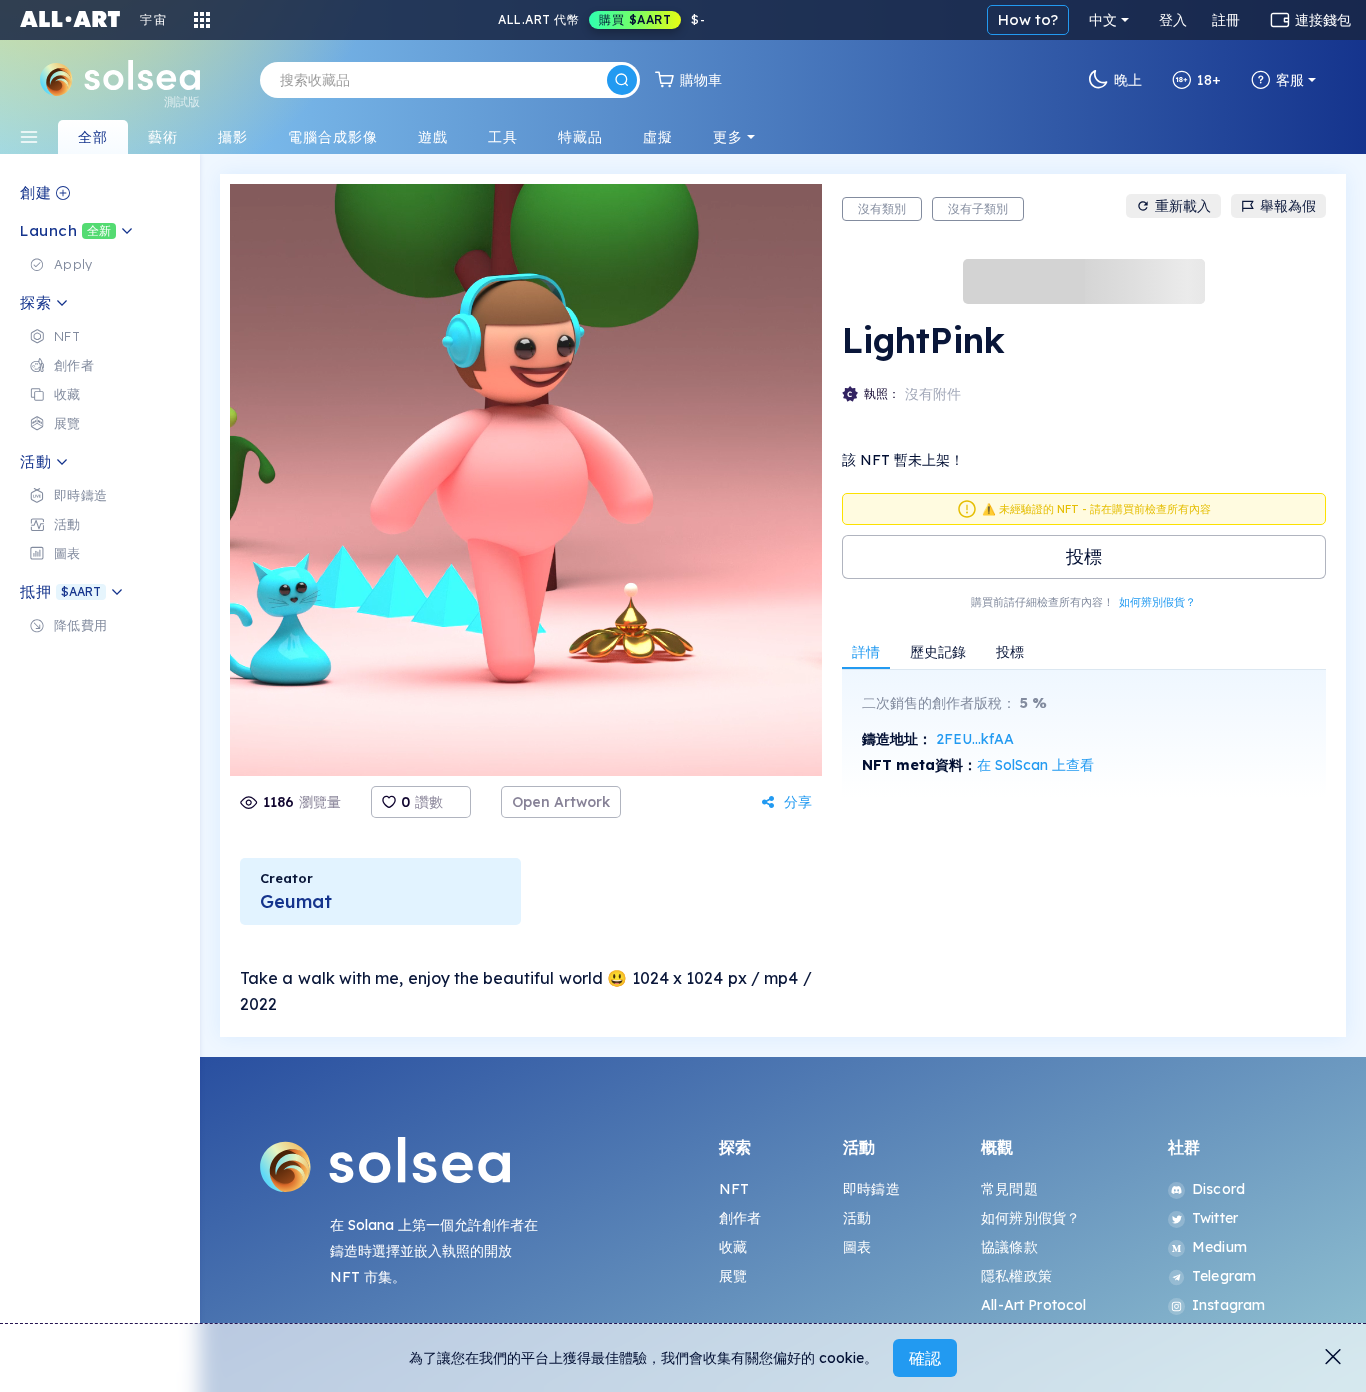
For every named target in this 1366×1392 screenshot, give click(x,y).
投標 (1084, 556)
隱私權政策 (1016, 1276)
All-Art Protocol (1033, 1305)
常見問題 (1009, 1189)
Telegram (1224, 1276)
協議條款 (1009, 1247)
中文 (1103, 20)
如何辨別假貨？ (1157, 602)
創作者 (740, 1218)
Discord (1218, 1189)
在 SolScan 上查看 (1035, 765)
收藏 (733, 1247)
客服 (1290, 80)
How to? (1028, 19)
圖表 (857, 1247)
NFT (734, 1189)
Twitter (1215, 1218)
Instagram (1228, 1305)
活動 (857, 1218)
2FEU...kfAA (975, 739)
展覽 (733, 1276)
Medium (1219, 1247)
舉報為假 (1288, 206)
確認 (925, 1358)
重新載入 (1183, 206)
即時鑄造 (871, 1189)
